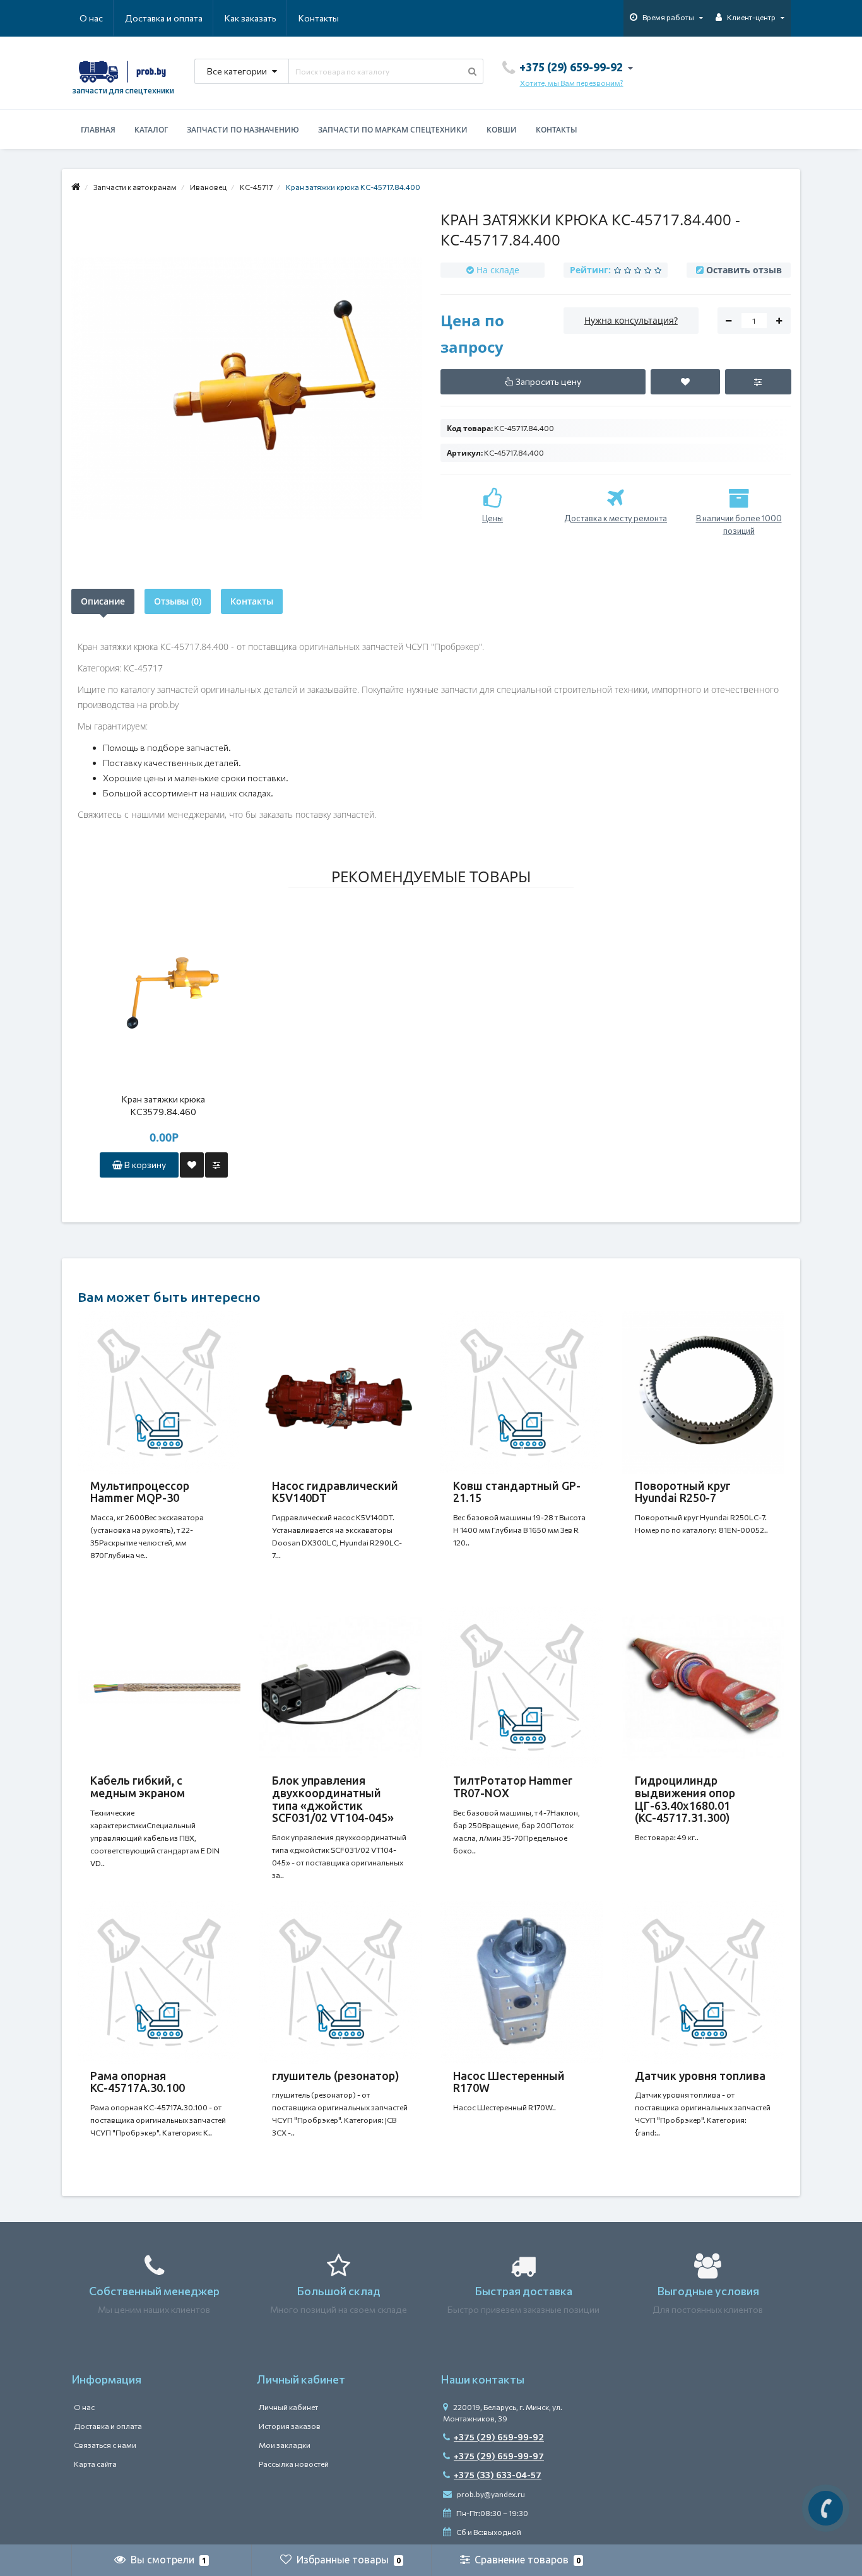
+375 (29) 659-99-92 (499, 2437)
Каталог (151, 130)
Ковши (502, 130)
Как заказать (251, 18)
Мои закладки (285, 2445)
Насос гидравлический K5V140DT (335, 1492)
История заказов (290, 2426)
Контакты (319, 18)
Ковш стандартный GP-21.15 (517, 1492)
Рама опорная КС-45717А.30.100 (138, 2082)
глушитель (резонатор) (336, 2076)
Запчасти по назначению (243, 130)
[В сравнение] (216, 1165)
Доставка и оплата (164, 18)
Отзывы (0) (178, 601)
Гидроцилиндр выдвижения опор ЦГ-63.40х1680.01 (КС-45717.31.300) (685, 1799)
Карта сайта (95, 2464)
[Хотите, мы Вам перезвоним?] (826, 2508)
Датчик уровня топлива (700, 2076)
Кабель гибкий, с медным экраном (138, 1787)
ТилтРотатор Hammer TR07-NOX (513, 1787)
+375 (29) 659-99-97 (499, 2456)
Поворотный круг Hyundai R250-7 (683, 1492)
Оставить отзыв (744, 270)
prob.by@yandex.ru (490, 2494)
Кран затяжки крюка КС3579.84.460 (163, 1105)
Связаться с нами (105, 2445)
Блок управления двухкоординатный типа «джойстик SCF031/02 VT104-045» (333, 1799)
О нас (91, 18)
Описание (103, 601)
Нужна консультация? (631, 320)
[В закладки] (192, 1165)
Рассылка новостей (294, 2464)
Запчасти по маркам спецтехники (393, 130)
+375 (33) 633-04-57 (498, 2475)
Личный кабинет (288, 2407)
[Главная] (76, 187)
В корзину (144, 1165)
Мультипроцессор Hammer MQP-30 (140, 1492)
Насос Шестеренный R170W (509, 2082)
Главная (98, 130)
